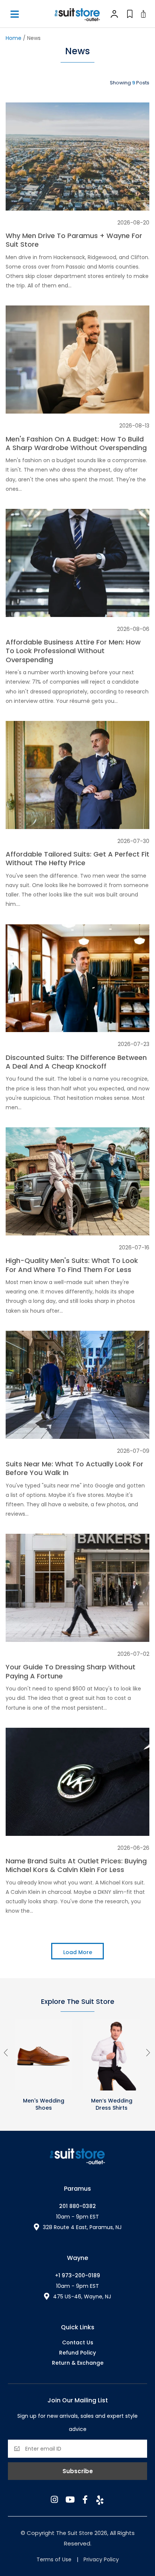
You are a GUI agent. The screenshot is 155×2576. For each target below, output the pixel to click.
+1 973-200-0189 (77, 2275)
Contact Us (78, 2342)
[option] (43, 2066)
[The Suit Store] (77, 2157)
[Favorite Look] (129, 14)
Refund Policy (77, 2353)
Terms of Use (54, 2559)
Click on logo (77, 14)
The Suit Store (75, 2533)
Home (14, 38)
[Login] (114, 14)
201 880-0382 (77, 2206)
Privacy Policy (101, 2559)
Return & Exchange (78, 2363)
